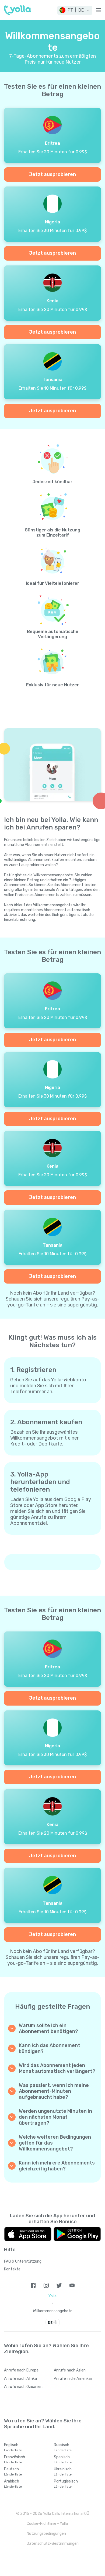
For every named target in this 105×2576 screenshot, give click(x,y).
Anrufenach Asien (70, 2370)
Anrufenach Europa (21, 2370)
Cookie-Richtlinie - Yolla (47, 2524)
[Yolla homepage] (18, 10)
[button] (75, 10)
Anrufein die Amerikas (73, 2379)
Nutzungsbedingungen (46, 2534)
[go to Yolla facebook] (33, 2285)
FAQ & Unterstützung (23, 2261)
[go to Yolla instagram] (46, 2285)
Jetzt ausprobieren (52, 174)
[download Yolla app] (28, 2234)
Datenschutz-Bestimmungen (53, 2544)
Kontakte (12, 2269)
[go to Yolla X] (59, 2285)
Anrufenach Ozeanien (23, 2387)
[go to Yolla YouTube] (72, 2285)
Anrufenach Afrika (20, 2379)
